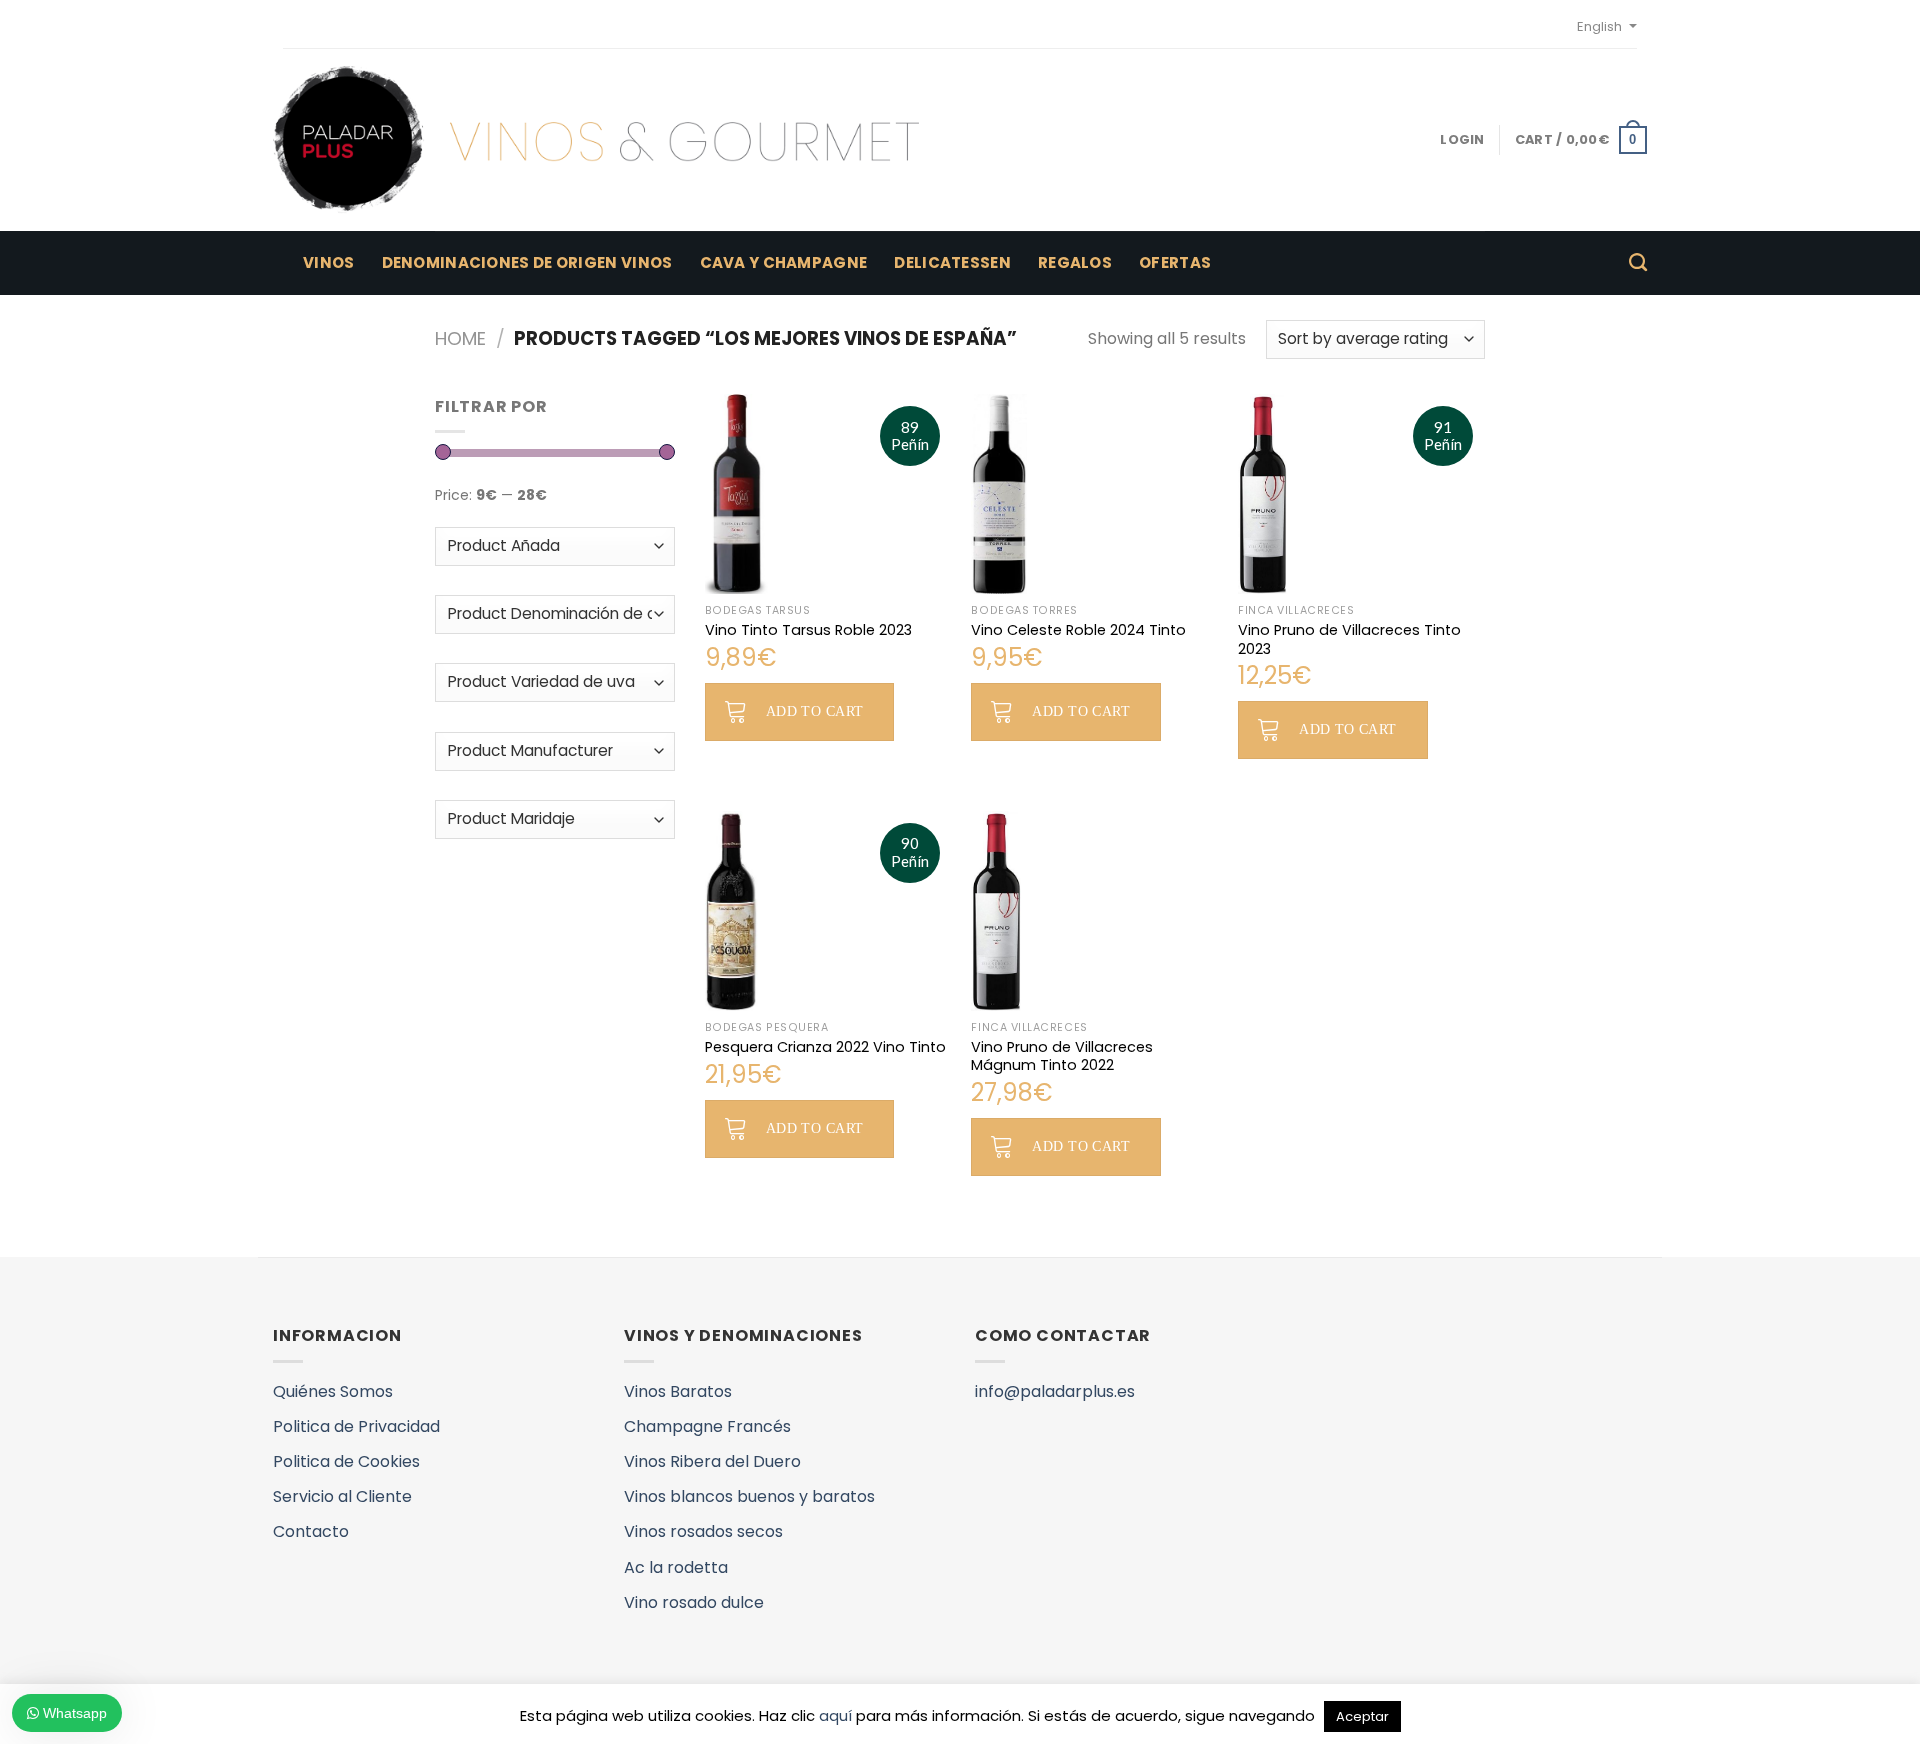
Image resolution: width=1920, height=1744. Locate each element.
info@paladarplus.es (1055, 1391)
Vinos (329, 262)
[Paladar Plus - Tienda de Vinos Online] (596, 140)
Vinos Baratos (678, 1391)
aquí (835, 1715)
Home (460, 338)
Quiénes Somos (333, 1391)
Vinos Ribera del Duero (712, 1461)
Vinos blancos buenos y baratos (749, 1496)
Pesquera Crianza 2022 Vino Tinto (825, 1047)
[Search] (1638, 263)
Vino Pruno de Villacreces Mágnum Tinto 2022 (1062, 1056)
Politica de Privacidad (356, 1426)
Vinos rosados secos (703, 1531)
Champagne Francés (707, 1426)
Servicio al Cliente (342, 1496)
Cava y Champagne (784, 262)
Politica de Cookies (346, 1461)
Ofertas (1175, 262)
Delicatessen (952, 262)
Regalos (1075, 262)
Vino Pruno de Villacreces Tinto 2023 (1349, 639)
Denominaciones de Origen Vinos (527, 262)
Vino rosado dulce (694, 1602)
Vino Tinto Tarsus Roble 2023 (808, 630)
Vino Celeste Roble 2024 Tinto (1078, 630)
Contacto (311, 1531)
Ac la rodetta (676, 1567)
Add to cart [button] (815, 711)
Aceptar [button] (1362, 1716)
